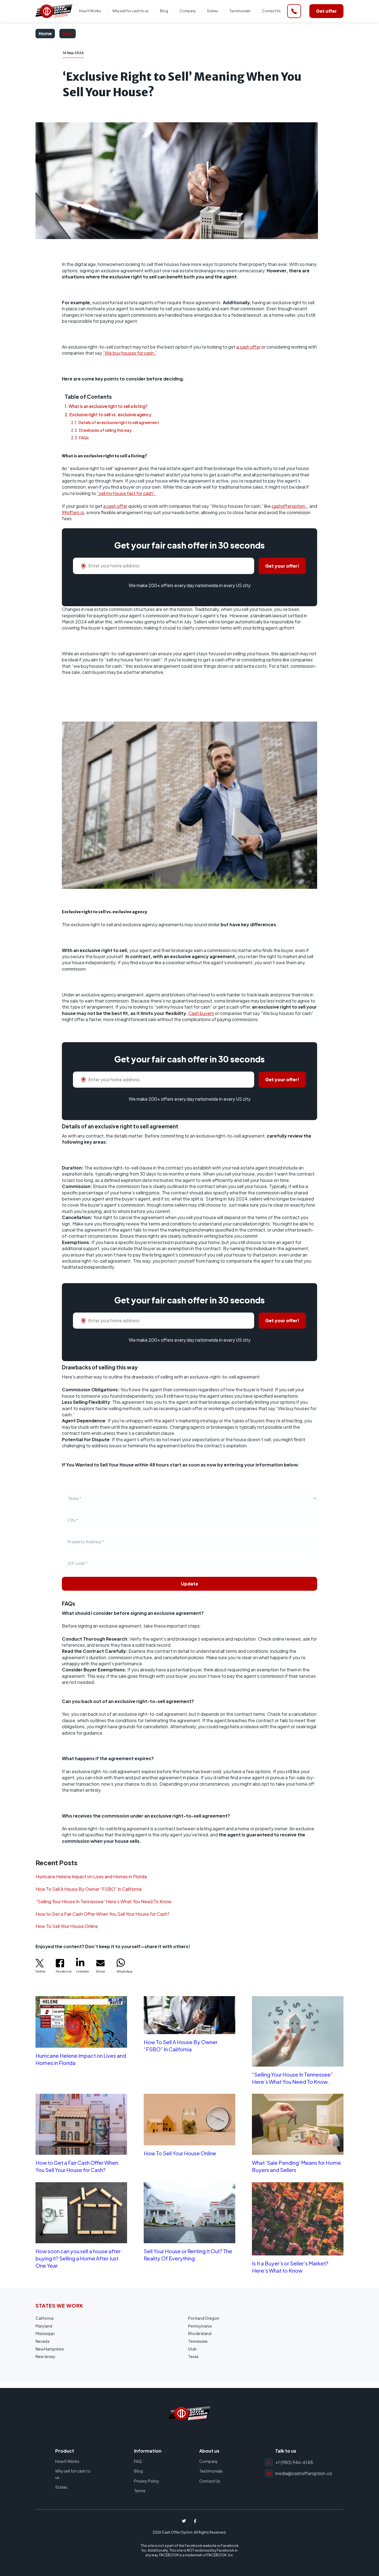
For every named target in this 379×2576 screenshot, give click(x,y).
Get (326, 11)
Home (45, 33)
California (45, 2318)
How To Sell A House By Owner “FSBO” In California (89, 1889)
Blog (164, 11)
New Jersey (46, 2356)
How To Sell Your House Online (67, 1926)
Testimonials (240, 11)
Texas (193, 2356)
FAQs (84, 438)
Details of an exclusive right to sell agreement (119, 422)
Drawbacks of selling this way (105, 430)
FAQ (138, 2461)
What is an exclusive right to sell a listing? (108, 406)
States (213, 11)
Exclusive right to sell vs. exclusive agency (110, 414)
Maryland (44, 2326)
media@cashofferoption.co (304, 2473)
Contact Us (271, 11)
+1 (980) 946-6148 (294, 2462)
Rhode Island (200, 2333)
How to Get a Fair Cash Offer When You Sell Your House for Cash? (103, 1914)
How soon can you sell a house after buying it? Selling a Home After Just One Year (78, 2258)
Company (188, 11)
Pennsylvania (200, 2326)
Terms (140, 2491)
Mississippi (45, 2333)
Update (189, 1584)
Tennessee (198, 2341)
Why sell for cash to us (131, 11)
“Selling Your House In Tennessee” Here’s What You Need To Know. (104, 1901)
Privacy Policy (147, 2481)
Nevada (42, 2341)
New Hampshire (50, 2349)
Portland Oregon (204, 2318)
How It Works (90, 11)
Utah (192, 2349)
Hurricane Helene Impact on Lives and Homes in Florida (91, 1876)
